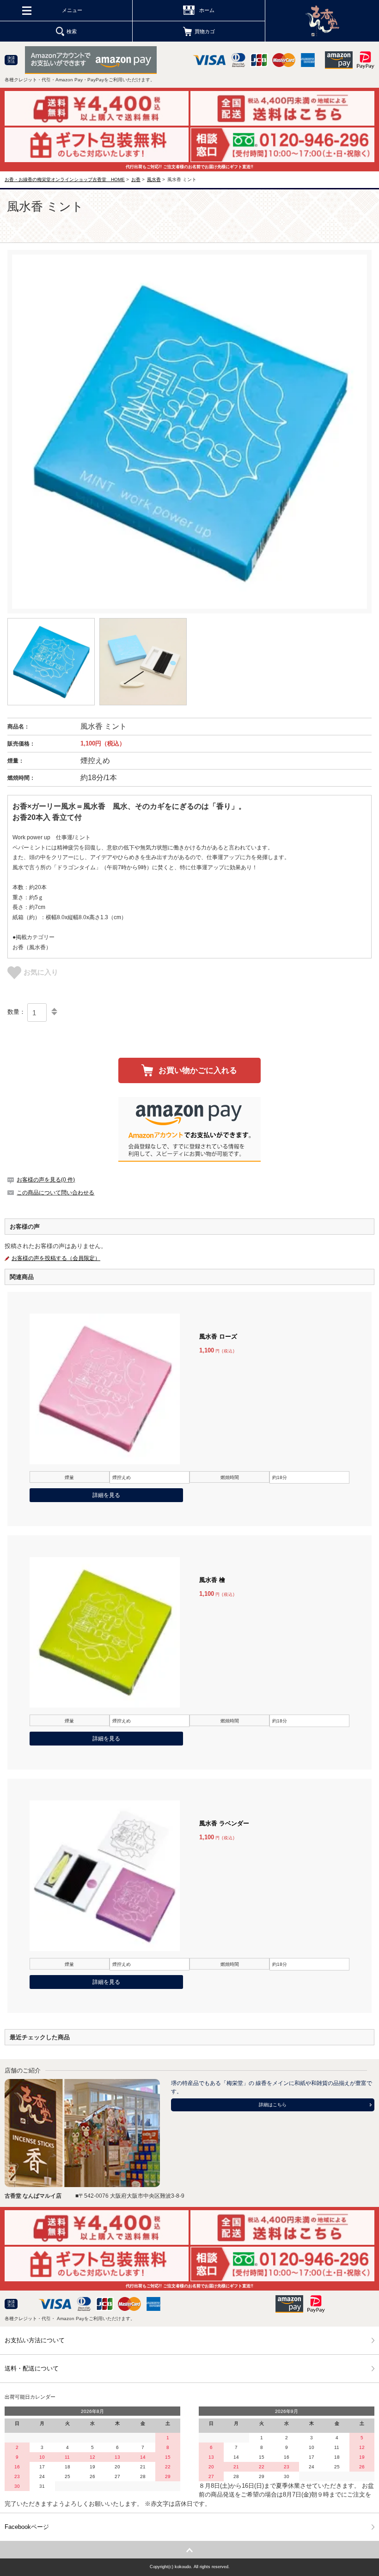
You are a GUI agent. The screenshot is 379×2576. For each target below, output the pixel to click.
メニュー (72, 10)
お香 (136, 179)
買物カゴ (205, 31)
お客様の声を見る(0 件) (46, 1180)
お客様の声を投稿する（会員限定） (56, 1258)
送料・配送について (32, 2368)
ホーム (207, 10)
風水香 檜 (212, 1580)
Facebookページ (27, 2527)
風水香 (154, 179)
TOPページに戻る (189, 2550)
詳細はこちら (273, 2105)
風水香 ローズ (218, 1336)
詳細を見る (106, 1495)
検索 (72, 31)
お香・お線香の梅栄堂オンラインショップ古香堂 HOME (65, 179)
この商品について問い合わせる (55, 1193)
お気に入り (41, 972)
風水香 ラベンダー (224, 1823)
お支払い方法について (35, 2340)
